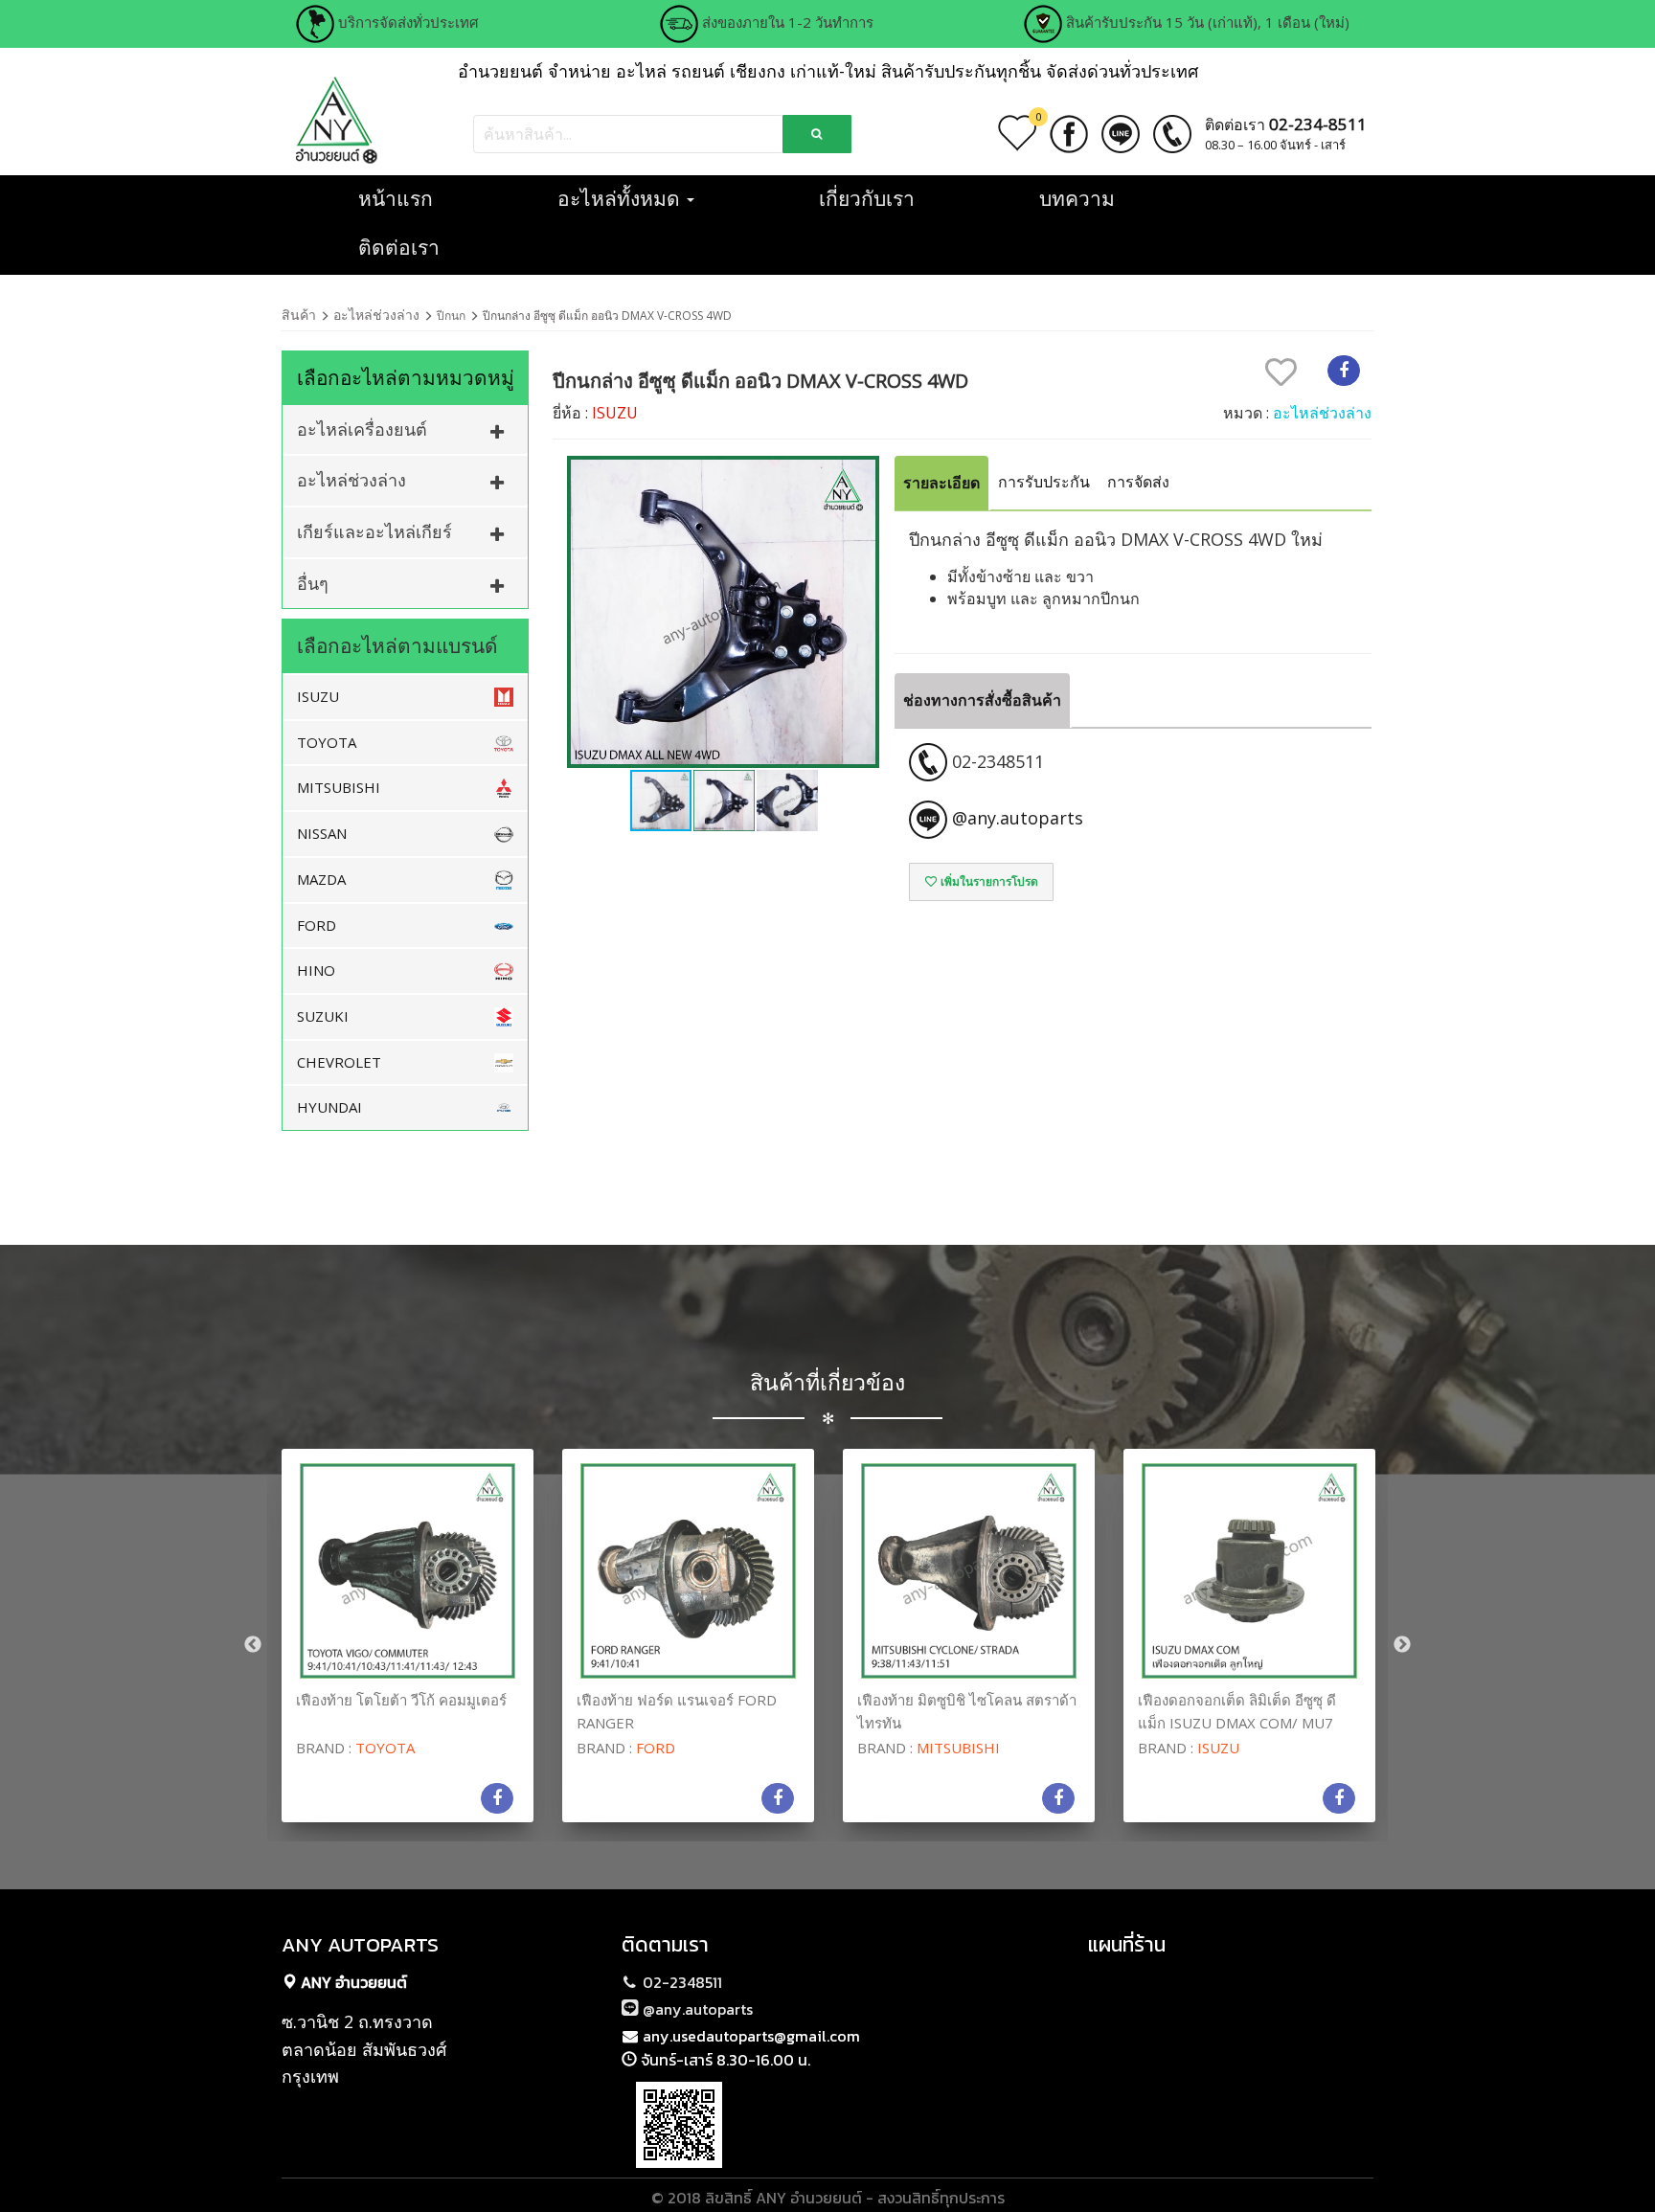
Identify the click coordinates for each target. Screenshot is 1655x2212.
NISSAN (322, 833)
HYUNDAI (329, 1107)
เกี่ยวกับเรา (867, 198)
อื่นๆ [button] (313, 583)
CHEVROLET (339, 1062)
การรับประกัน (1044, 482)
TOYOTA (327, 742)
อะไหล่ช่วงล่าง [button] (351, 480)
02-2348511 (680, 1982)
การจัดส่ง (1138, 482)
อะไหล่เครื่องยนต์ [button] (362, 429)
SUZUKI (323, 1016)
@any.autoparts (696, 2009)
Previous (253, 1645)
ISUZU (318, 696)
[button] (862, 612)
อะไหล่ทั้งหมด (621, 198)
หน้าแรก (396, 198)
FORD (317, 925)
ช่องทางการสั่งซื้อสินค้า (982, 700)
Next (1402, 1645)
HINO (316, 970)
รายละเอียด (941, 483)
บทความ (1077, 198)
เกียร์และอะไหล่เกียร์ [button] (374, 531)
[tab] (405, 429)
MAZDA (321, 879)
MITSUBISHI (339, 787)
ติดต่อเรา (399, 247)
